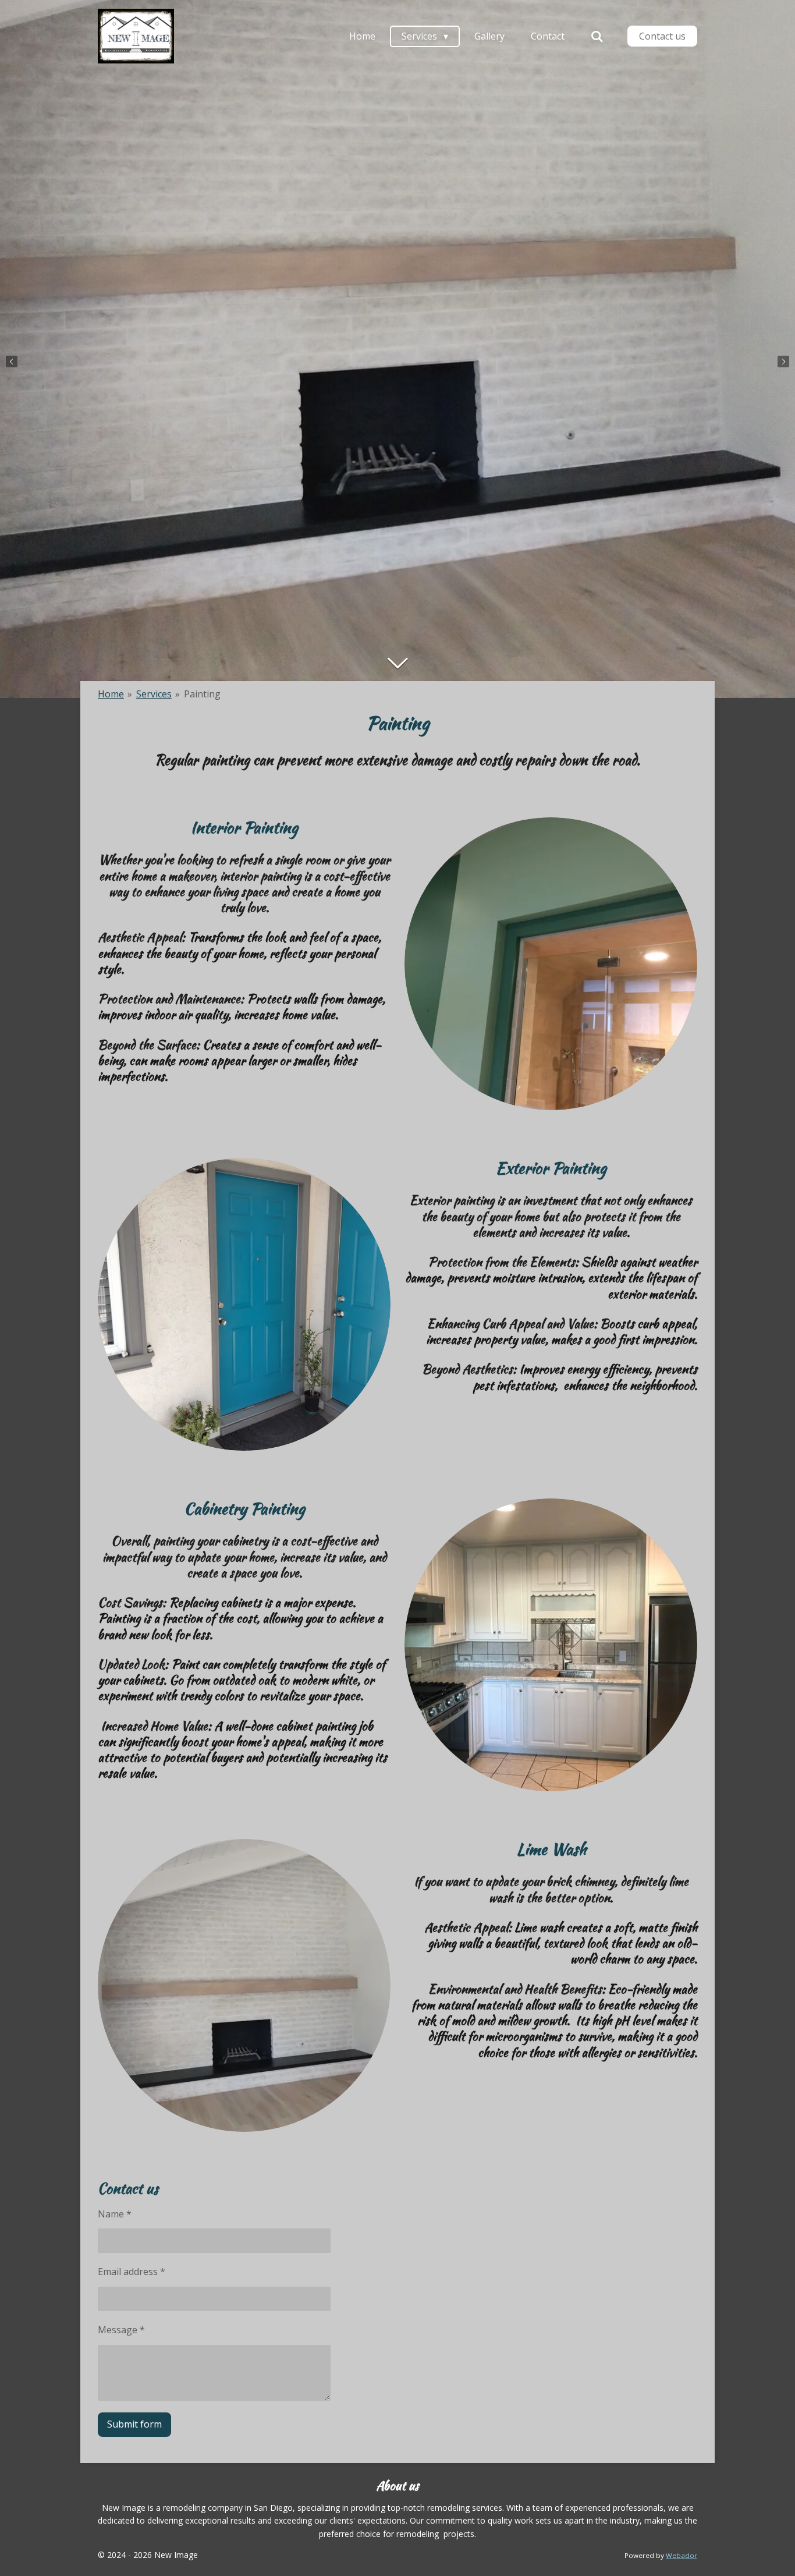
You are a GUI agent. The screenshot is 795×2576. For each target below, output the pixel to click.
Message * (121, 2330)
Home (111, 694)
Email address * (132, 2272)
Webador (682, 2555)
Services (154, 694)
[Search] (597, 36)
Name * (115, 2214)
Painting (202, 694)
